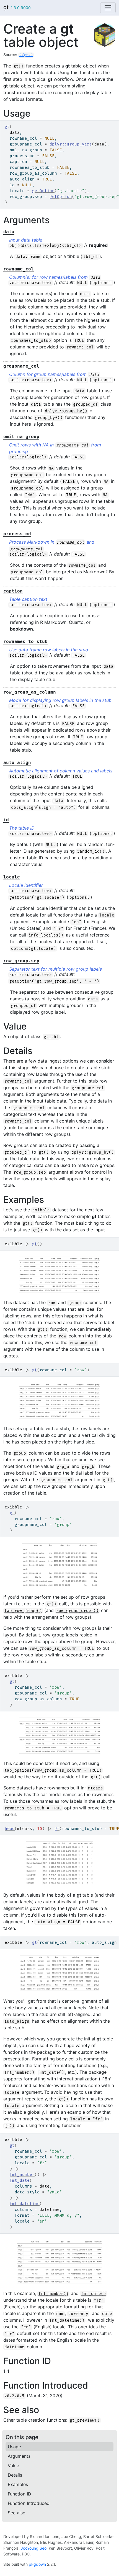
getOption (43, 191)
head (10, 1829)
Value (13, 2465)
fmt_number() (19, 2072)
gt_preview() (85, 2420)
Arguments (19, 2456)
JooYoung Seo (34, 2548)
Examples (18, 2484)
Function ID (20, 2494)
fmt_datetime (25, 2204)
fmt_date (20, 2180)
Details (15, 2475)
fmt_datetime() (67, 2320)
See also (17, 2513)
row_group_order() (77, 1611)
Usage (14, 2447)
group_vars (79, 144)
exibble (41, 1210)
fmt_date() (51, 2072)
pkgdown (37, 2564)
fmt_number (22, 2175)
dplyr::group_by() (66, 411)
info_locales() (46, 935)
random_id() (91, 851)
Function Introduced (29, 2503)
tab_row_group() (23, 1611)
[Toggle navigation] (108, 8)
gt (6, 7)
